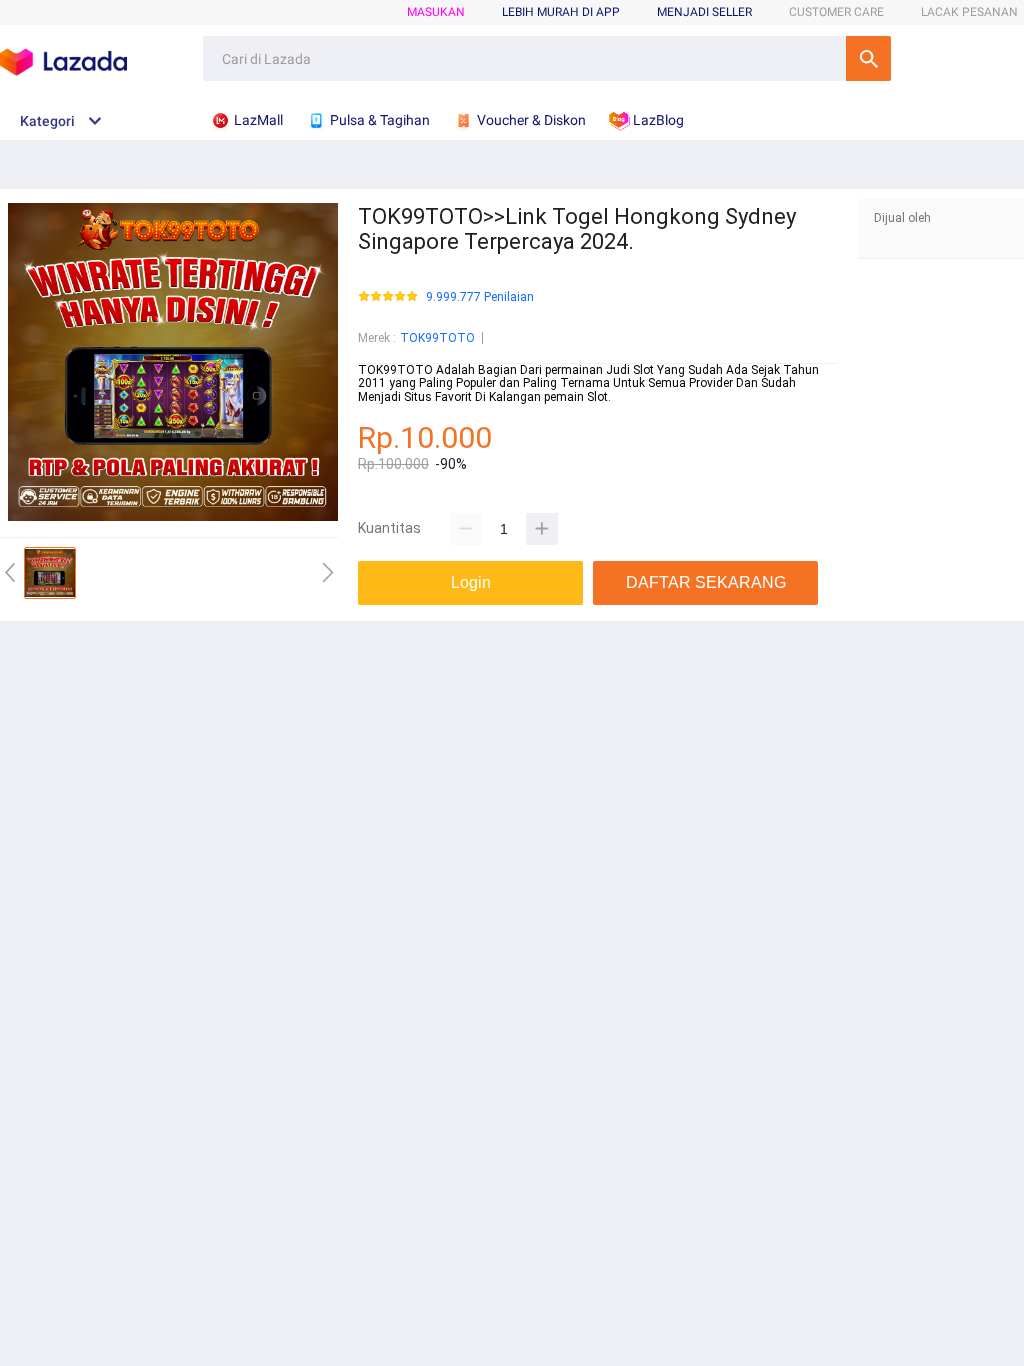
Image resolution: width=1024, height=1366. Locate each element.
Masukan (436, 12)
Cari (868, 58)
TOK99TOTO (437, 338)
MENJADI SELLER (704, 12)
